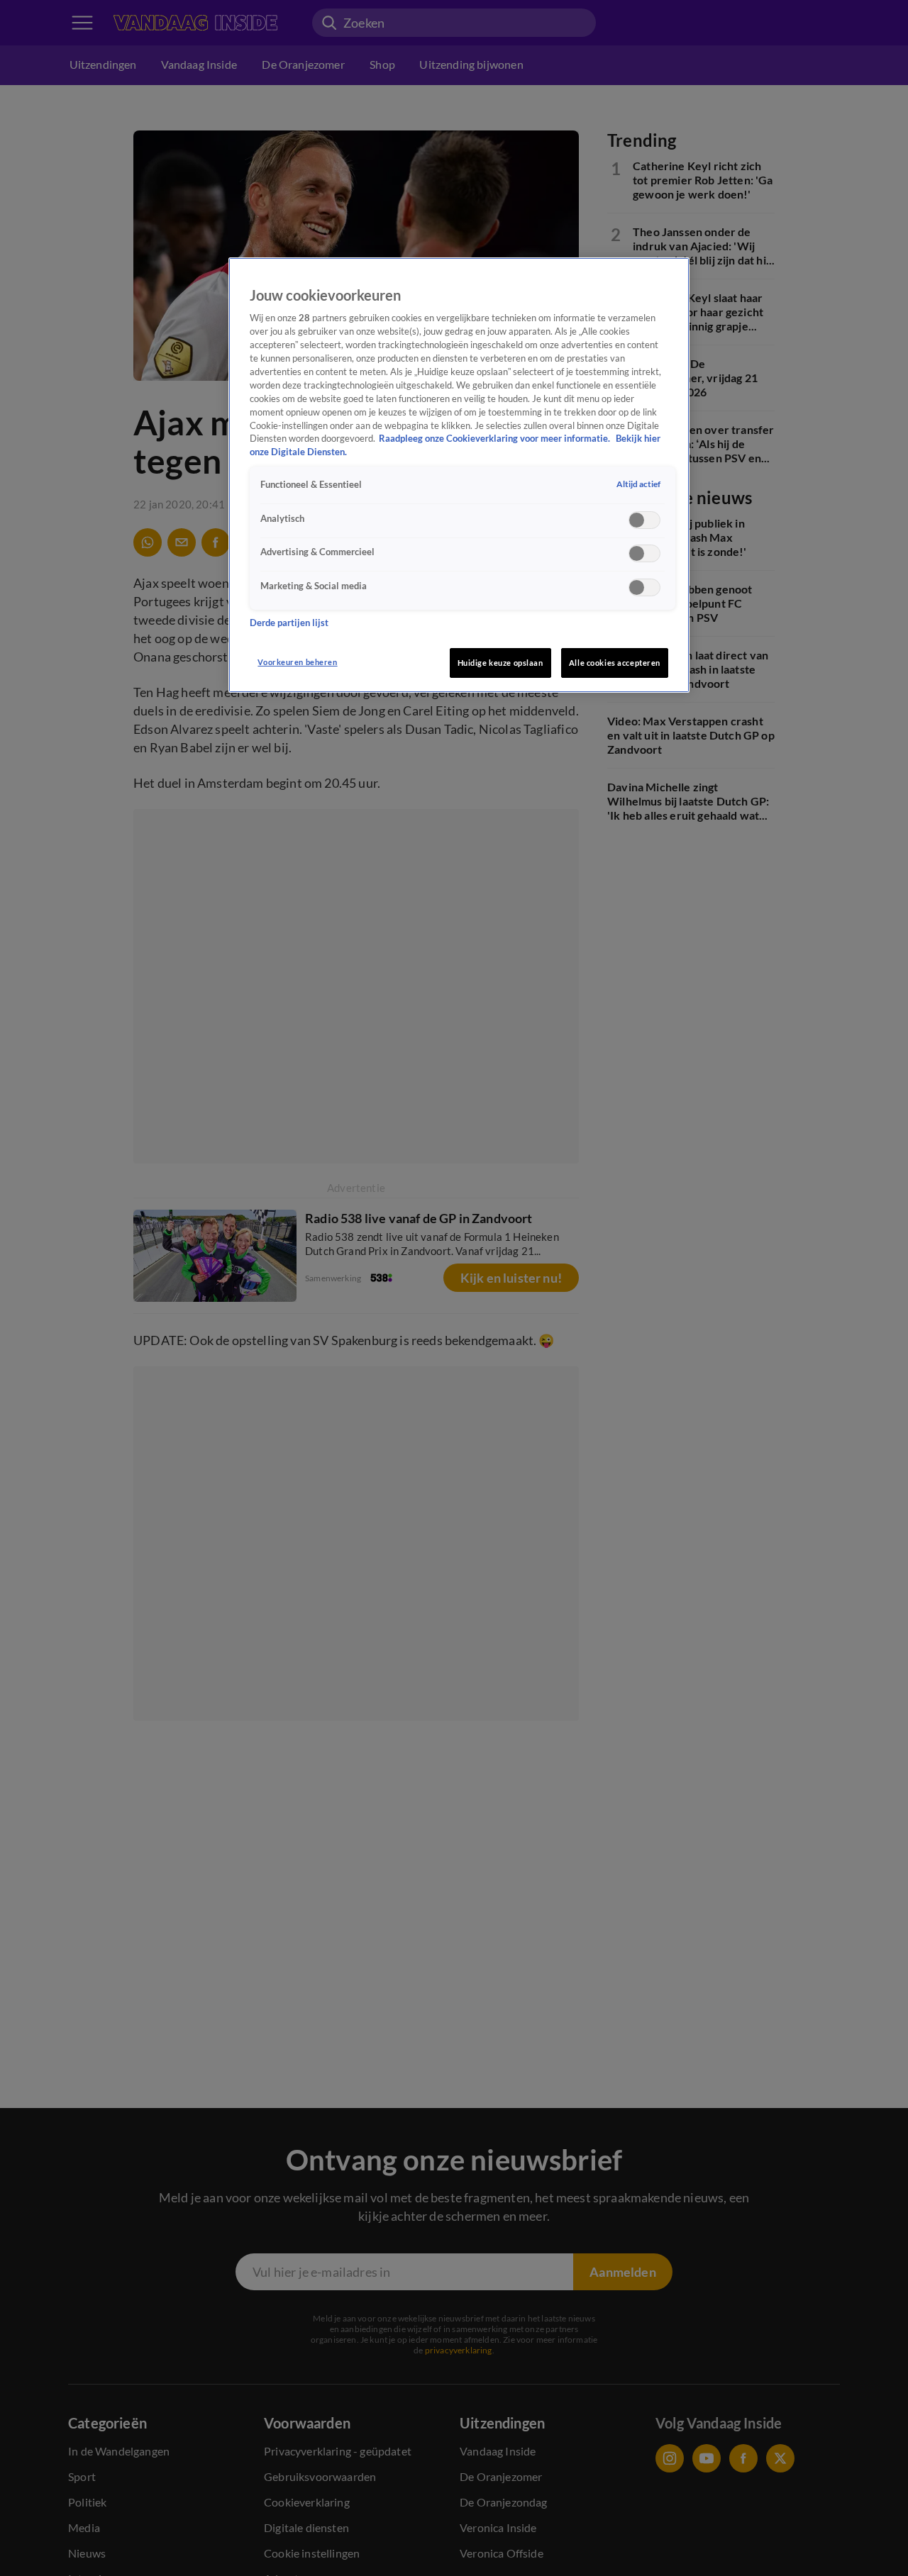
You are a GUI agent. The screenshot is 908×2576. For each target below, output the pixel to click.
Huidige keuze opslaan (500, 663)
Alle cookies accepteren (615, 663)
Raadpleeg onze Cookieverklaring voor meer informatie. (495, 439)
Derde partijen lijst (289, 623)
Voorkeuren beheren (297, 662)
